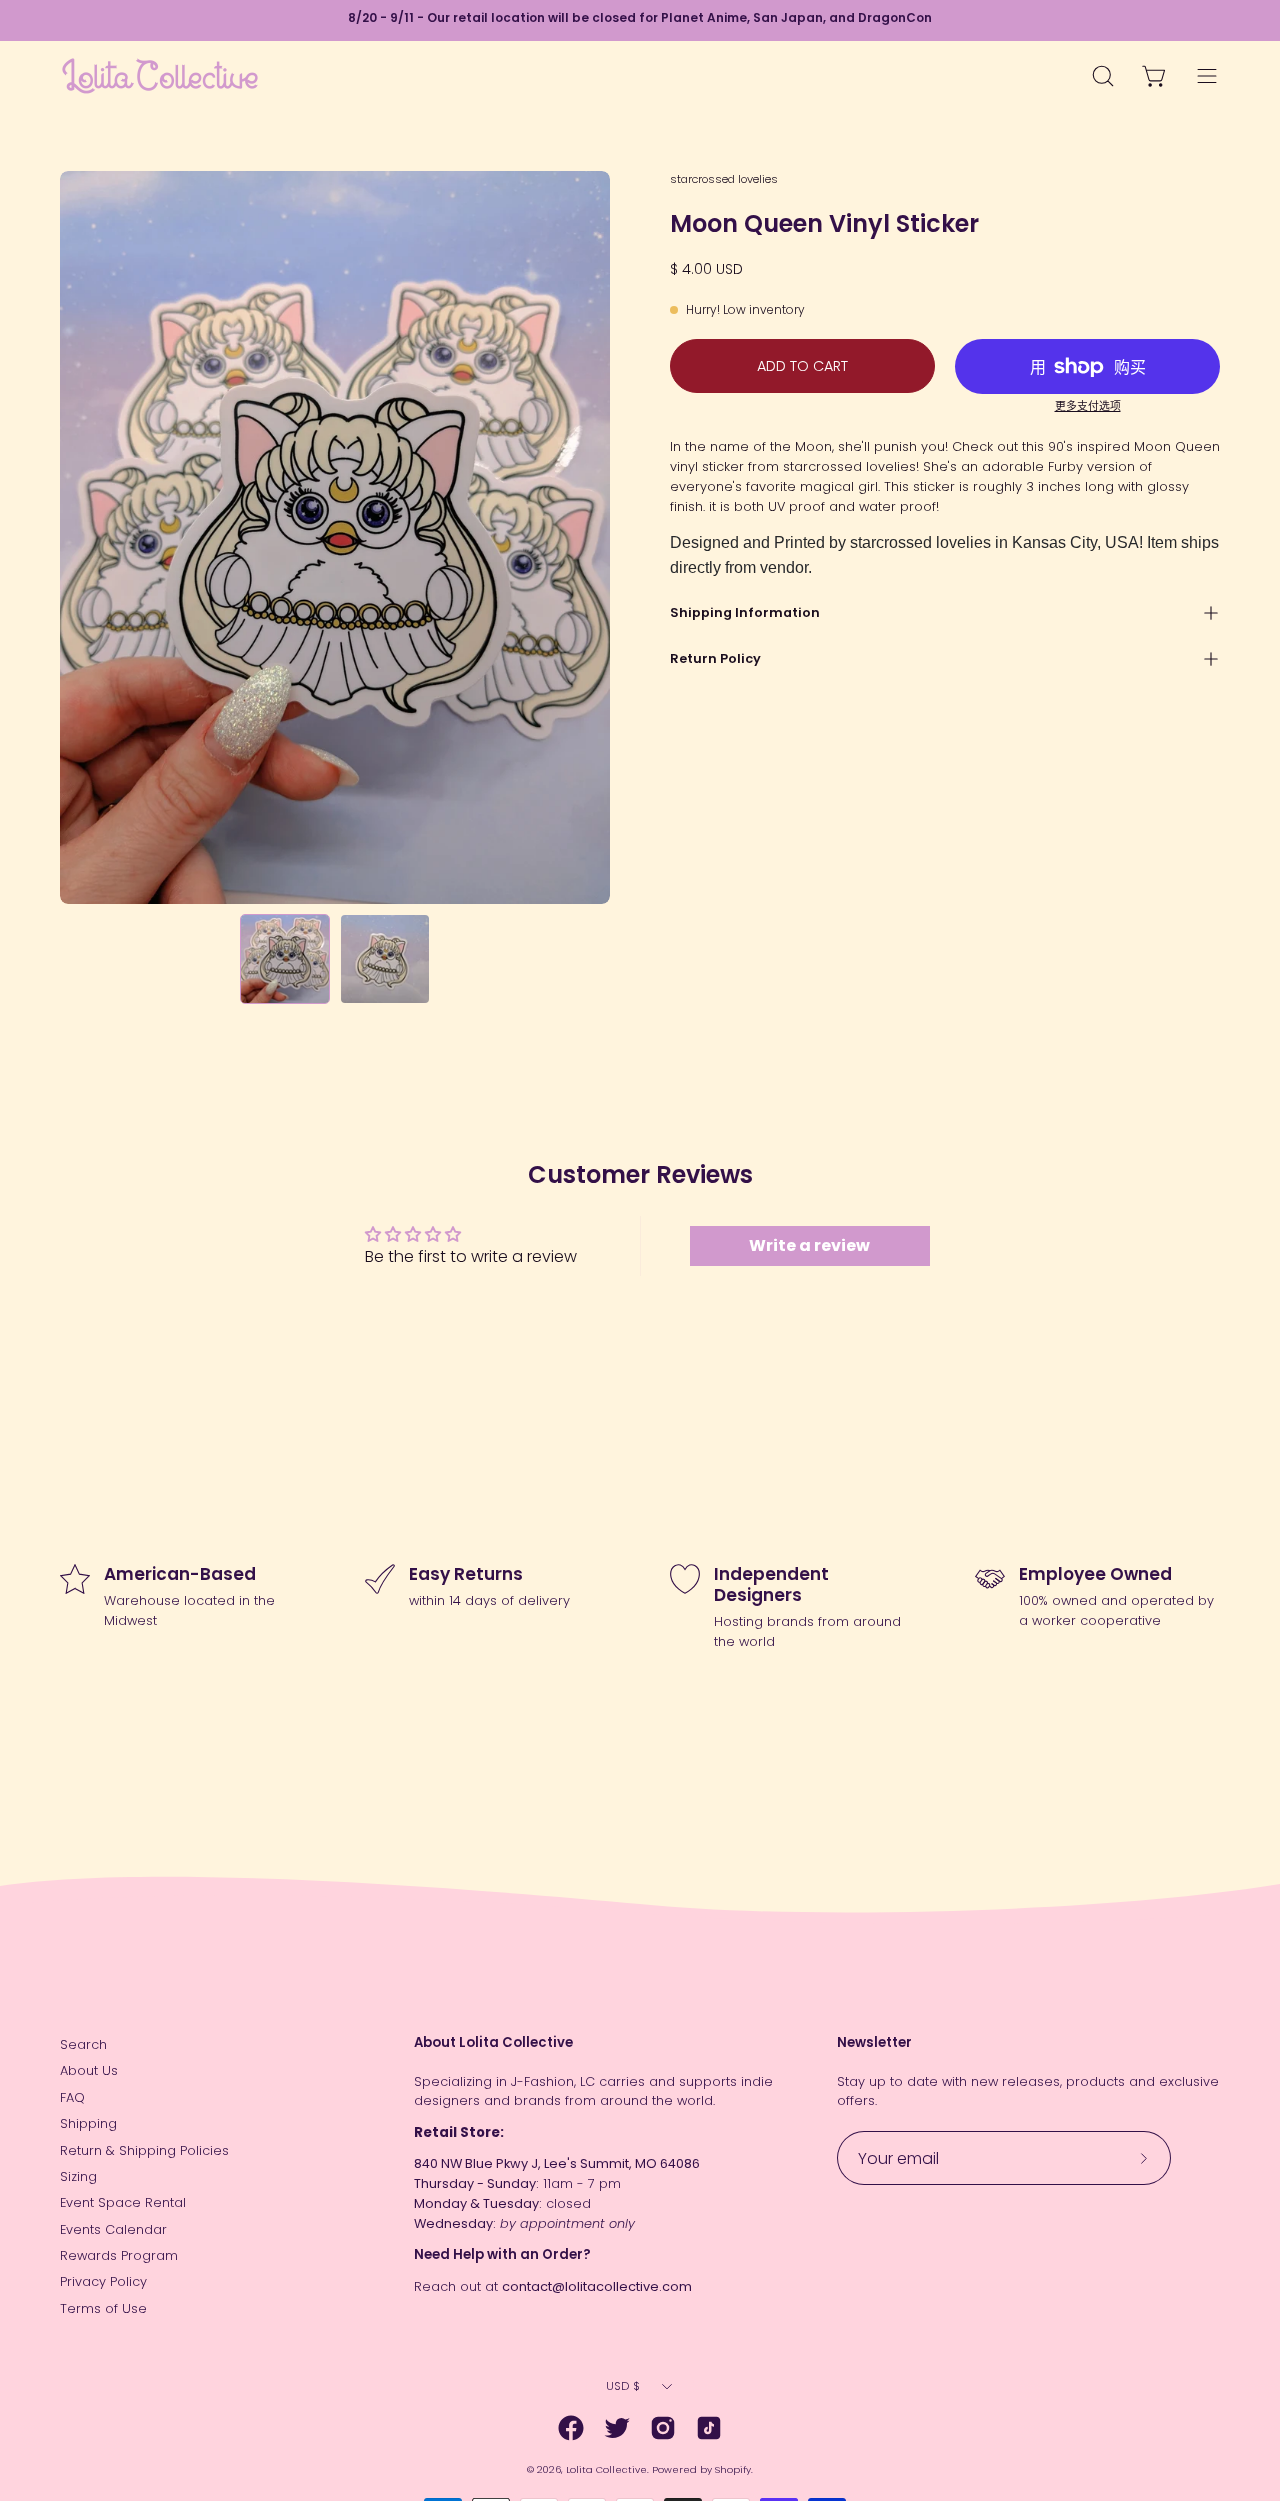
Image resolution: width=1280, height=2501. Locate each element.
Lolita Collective (606, 2469)
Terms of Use (103, 2308)
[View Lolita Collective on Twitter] (617, 2428)
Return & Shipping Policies (144, 2150)
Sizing (78, 2176)
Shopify (733, 2469)
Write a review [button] (809, 1245)
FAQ (72, 2097)
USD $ (623, 2386)
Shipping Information (745, 612)
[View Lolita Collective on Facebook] (571, 2428)
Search (83, 2044)
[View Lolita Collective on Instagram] (663, 2428)
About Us (89, 2070)
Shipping (88, 2123)
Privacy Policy (103, 2281)
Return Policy (715, 658)
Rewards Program (119, 2255)
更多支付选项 (1088, 406)
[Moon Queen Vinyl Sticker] (285, 959)
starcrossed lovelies (724, 179)
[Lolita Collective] (160, 76)
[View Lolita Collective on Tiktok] (709, 2428)
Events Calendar (113, 2229)
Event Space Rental (123, 2202)
